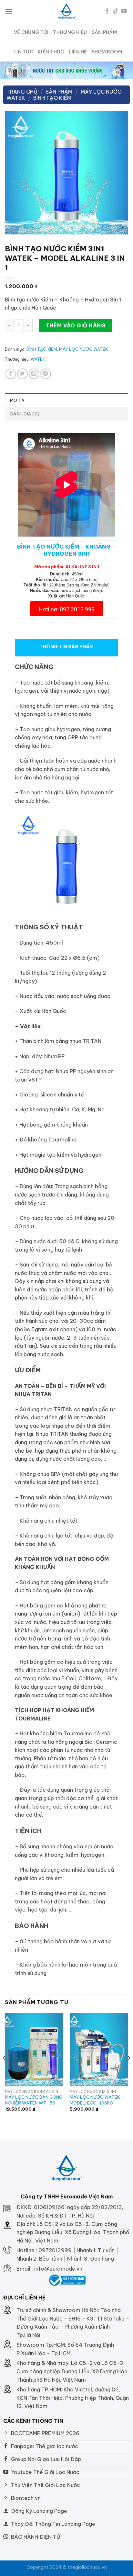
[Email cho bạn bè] (34, 374)
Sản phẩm (104, 32)
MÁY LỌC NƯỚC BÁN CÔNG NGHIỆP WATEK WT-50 (34, 2100)
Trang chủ (22, 92)
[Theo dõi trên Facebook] (107, 11)
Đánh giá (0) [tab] (25, 414)
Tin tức (23, 52)
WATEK (38, 359)
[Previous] (5, 2071)
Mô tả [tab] (17, 400)
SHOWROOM (107, 52)
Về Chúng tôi (31, 32)
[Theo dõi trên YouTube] (124, 11)
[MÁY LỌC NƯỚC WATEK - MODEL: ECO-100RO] (99, 2050)
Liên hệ (78, 52)
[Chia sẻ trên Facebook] (11, 374)
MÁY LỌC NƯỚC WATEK (83, 349)
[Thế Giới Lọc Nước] (67, 11)
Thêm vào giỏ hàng (76, 325)
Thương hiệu (70, 32)
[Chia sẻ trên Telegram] (46, 374)
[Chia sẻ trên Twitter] (22, 374)
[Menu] (9, 11)
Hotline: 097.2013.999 (67, 609)
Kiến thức (51, 52)
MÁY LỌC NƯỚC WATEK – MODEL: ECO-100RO (97, 2100)
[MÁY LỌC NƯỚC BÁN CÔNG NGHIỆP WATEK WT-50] (34, 2050)
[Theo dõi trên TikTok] (116, 11)
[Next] (128, 2071)
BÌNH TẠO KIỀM (52, 98)
